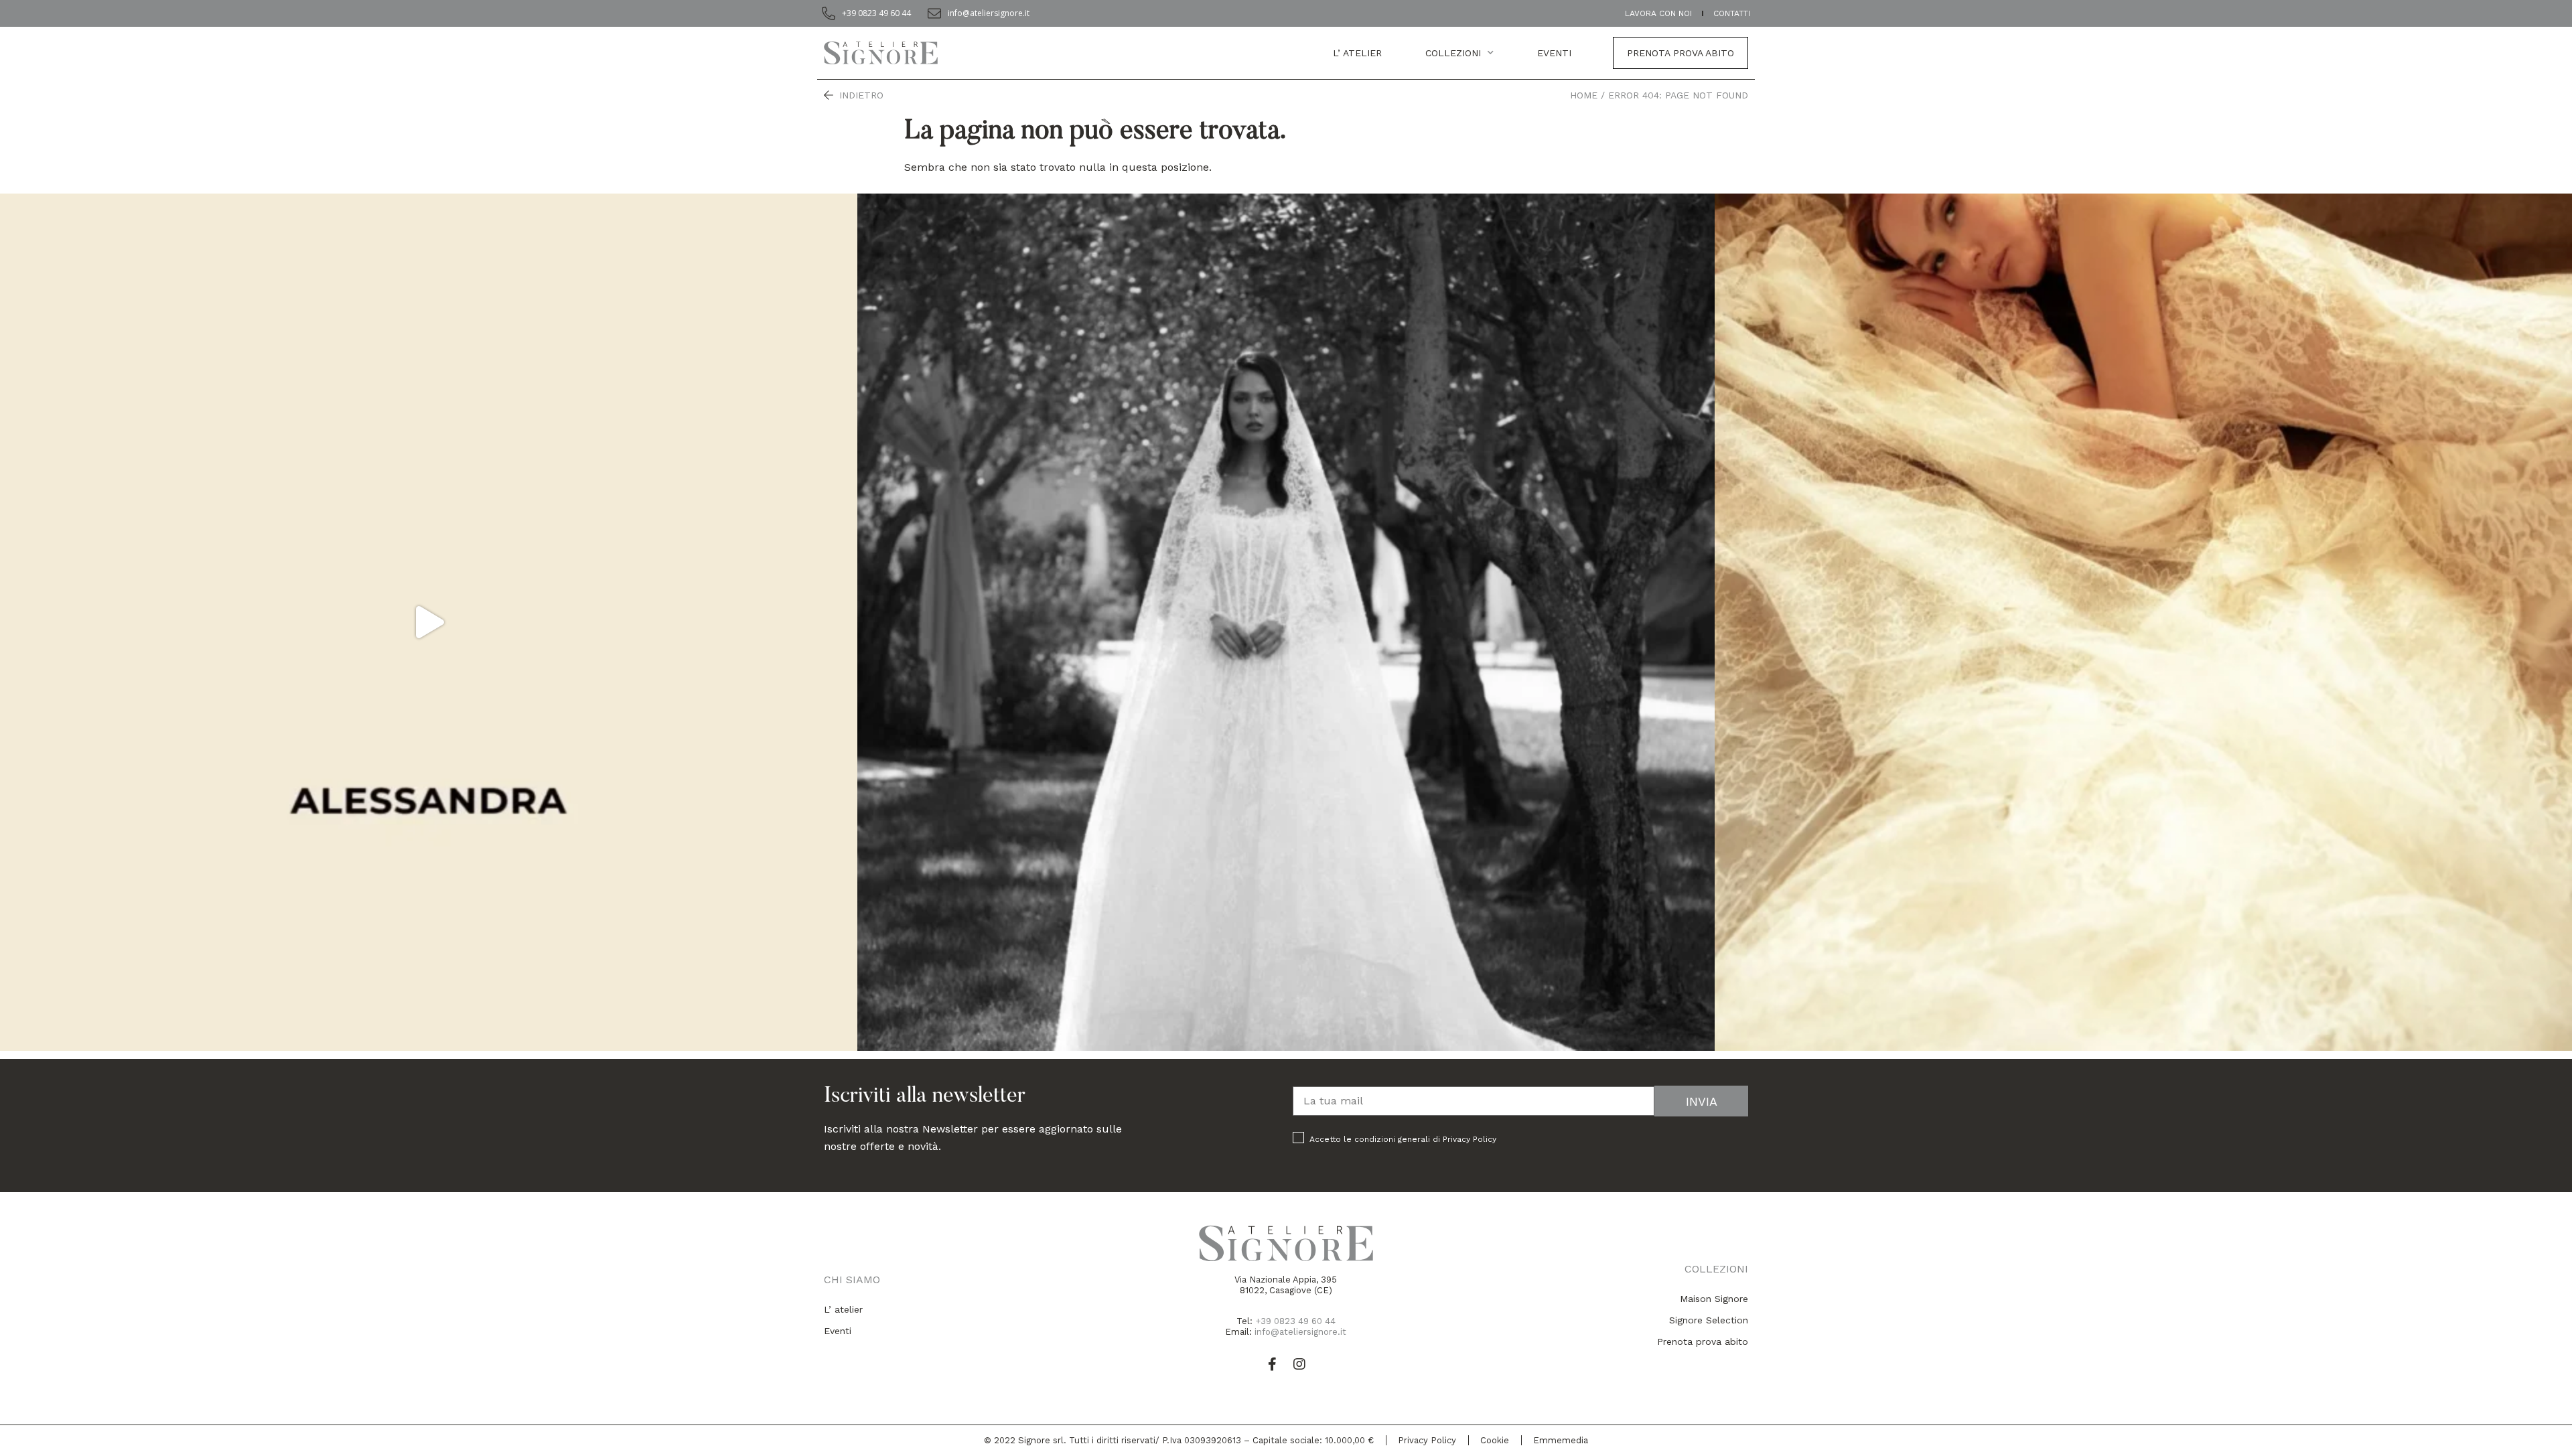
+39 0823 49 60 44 (1295, 1321)
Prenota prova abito (1681, 53)
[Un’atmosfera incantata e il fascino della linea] (1286, 622)
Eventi (838, 1331)
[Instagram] (1299, 1364)
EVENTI (1554, 53)
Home (1584, 95)
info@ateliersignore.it (1300, 1332)
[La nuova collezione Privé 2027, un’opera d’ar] (2143, 622)
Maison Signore (1714, 1299)
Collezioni (1453, 53)
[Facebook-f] (1273, 1364)
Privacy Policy (1470, 1139)
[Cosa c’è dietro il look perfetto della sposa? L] (429, 622)
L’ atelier (1357, 53)
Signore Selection (1709, 1320)
